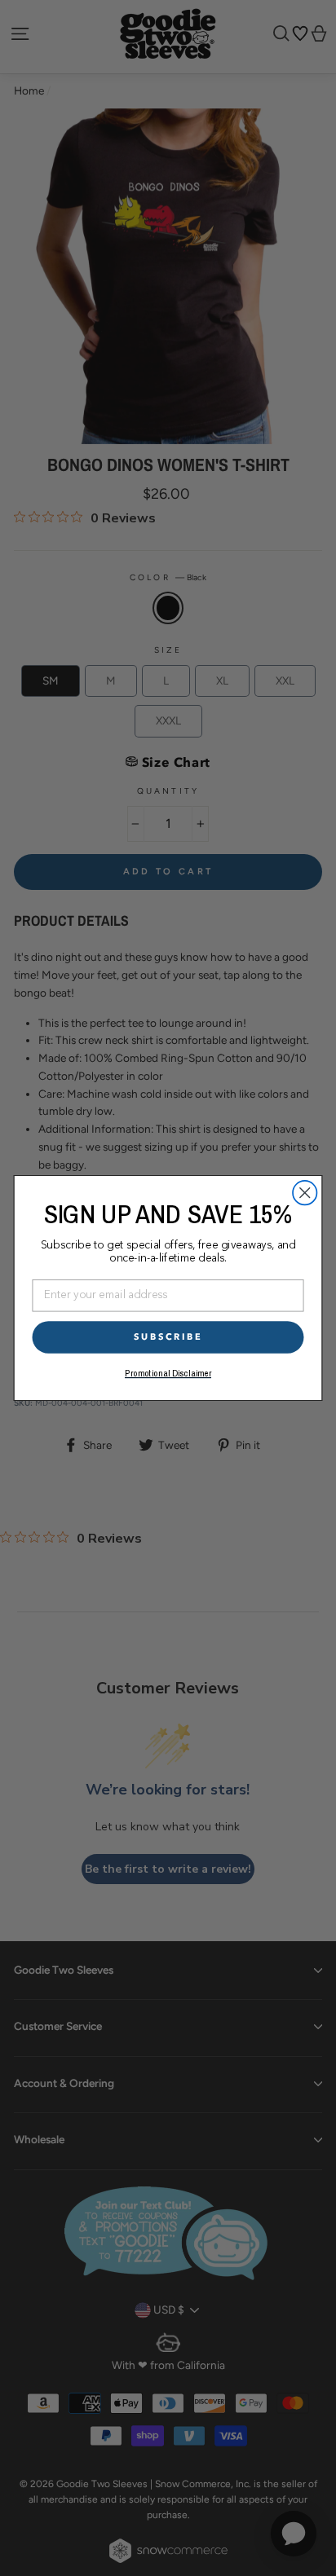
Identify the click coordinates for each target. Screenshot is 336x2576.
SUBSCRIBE (168, 1337)
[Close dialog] (305, 1193)
